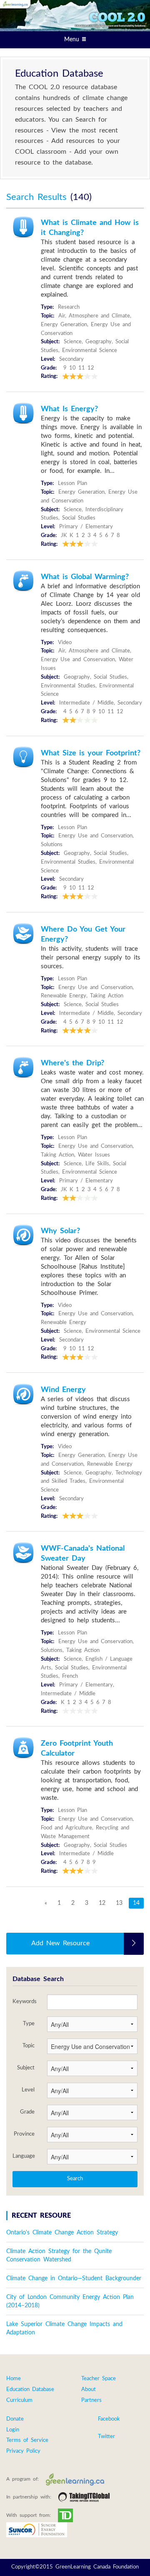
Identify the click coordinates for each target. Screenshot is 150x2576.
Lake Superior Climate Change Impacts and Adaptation (64, 2329)
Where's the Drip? (72, 1063)
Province (24, 2134)
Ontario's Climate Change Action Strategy (62, 2233)
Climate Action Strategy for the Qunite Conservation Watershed (59, 2256)
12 (102, 1903)
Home (14, 2379)
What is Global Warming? (85, 577)
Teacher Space (99, 2379)
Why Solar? (60, 1231)
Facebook (109, 2419)
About (89, 2390)
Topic (29, 2046)
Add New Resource (60, 1943)
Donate (15, 2419)
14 (136, 1903)
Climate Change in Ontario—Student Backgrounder (74, 2279)
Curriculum (19, 2400)
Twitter (106, 2437)
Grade (27, 2112)
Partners (91, 2400)
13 (119, 1903)
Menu (73, 40)
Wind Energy (63, 1390)
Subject (26, 2068)
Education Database (30, 2390)
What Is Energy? (69, 409)
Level (28, 2090)
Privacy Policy (23, 2451)
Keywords (24, 2001)
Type (29, 2024)
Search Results (38, 197)
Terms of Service (27, 2440)
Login (13, 2430)
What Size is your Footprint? (91, 753)
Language (24, 2156)
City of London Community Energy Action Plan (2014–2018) (70, 2301)
